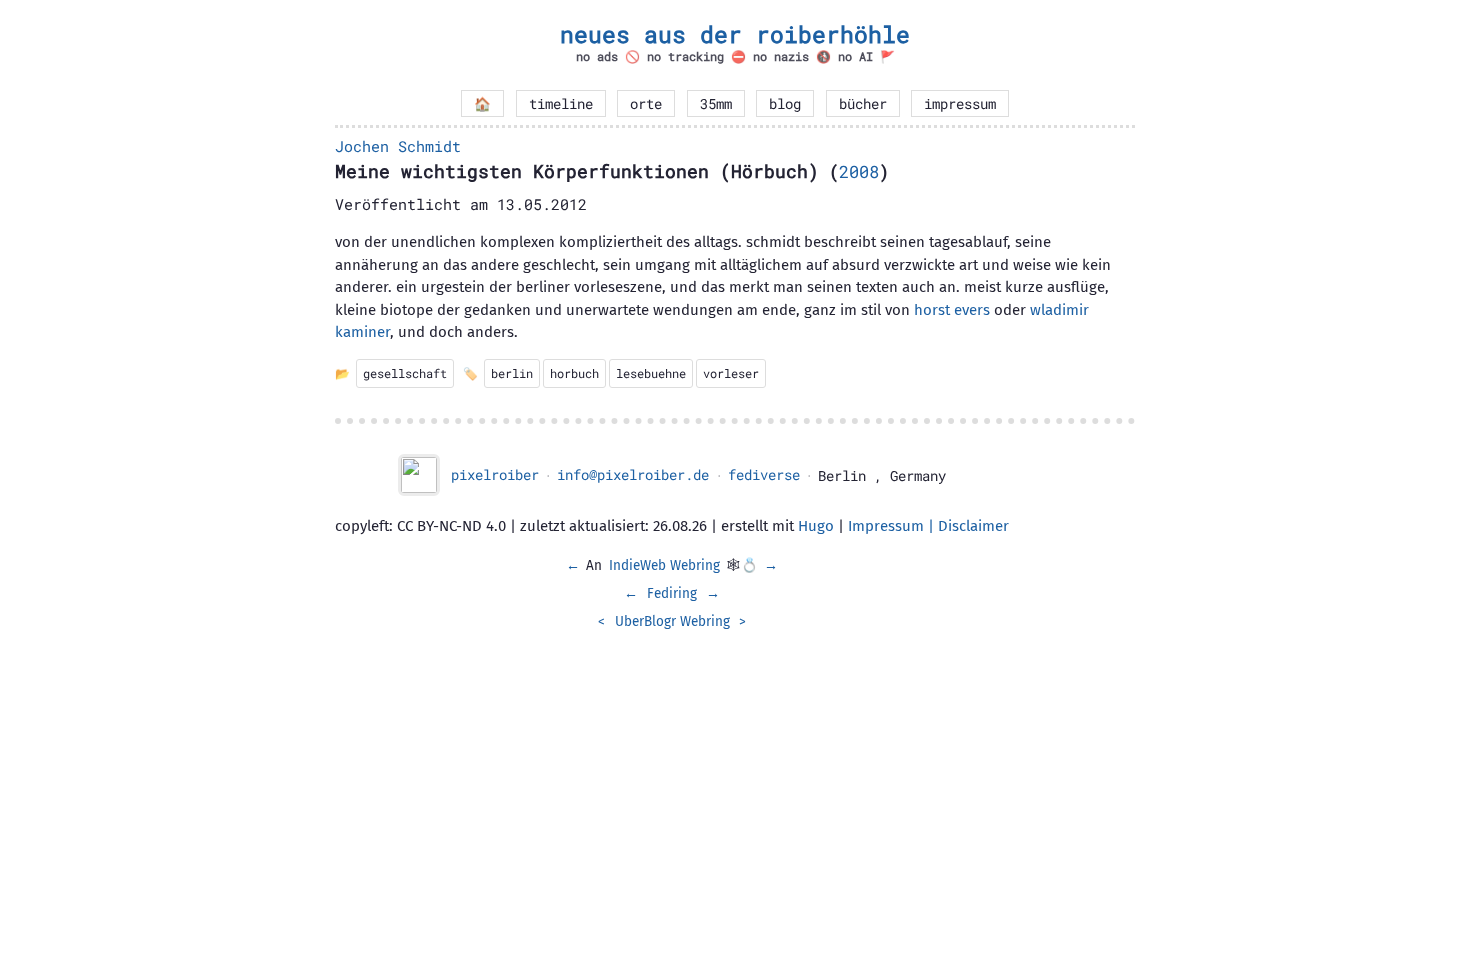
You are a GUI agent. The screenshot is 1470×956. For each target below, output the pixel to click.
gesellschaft (405, 373)
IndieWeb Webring (664, 565)
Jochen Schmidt (398, 146)
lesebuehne (651, 373)
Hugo (816, 526)
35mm (716, 104)
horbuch (574, 373)
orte (646, 104)
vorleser (731, 373)
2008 (859, 171)
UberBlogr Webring (672, 621)
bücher (863, 104)
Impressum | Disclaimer (928, 526)
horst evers (952, 310)
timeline (561, 104)
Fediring (672, 593)
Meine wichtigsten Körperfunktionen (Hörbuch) (577, 171)
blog (785, 104)
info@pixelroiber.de (633, 475)
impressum (960, 104)
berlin (512, 373)
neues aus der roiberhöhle (735, 34)
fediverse (764, 475)
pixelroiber (495, 475)
